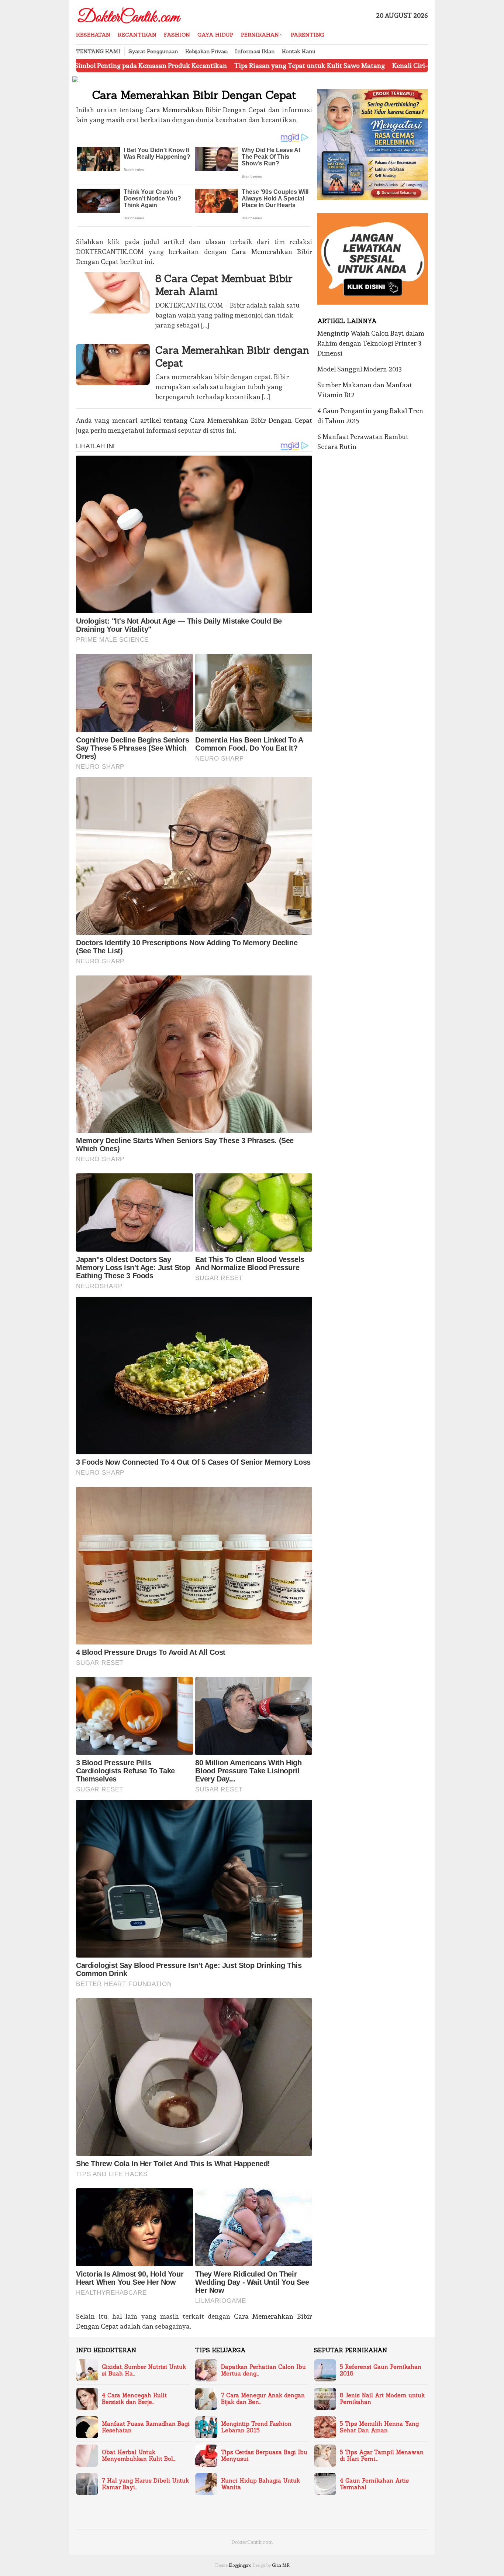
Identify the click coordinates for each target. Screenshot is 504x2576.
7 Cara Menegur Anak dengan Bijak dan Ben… (263, 2399)
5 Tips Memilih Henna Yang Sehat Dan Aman (379, 2427)
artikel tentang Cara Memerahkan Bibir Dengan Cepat (226, 420)
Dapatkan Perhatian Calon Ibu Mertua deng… (263, 2370)
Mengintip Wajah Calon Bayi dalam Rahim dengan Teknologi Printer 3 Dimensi (371, 343)
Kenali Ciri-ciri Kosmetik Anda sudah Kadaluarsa (367, 66)
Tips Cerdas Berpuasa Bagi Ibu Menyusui (264, 2456)
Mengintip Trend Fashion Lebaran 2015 (256, 2427)
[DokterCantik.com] (130, 13)
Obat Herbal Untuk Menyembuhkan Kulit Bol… (139, 2456)
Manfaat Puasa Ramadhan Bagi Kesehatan (146, 2427)
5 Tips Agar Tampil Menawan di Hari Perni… (382, 2456)
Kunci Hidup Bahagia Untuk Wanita (260, 2484)
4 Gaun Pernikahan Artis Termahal (374, 2484)
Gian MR (281, 2565)
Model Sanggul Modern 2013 (360, 369)
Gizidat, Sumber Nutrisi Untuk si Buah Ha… (144, 2370)
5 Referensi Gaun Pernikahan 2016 (381, 2370)
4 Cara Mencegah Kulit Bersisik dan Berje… (134, 2399)
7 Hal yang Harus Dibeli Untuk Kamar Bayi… (145, 2484)
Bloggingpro (240, 2565)
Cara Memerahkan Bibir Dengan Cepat (206, 110)
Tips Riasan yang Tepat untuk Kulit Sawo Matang (210, 66)
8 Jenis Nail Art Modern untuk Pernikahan (382, 2399)
